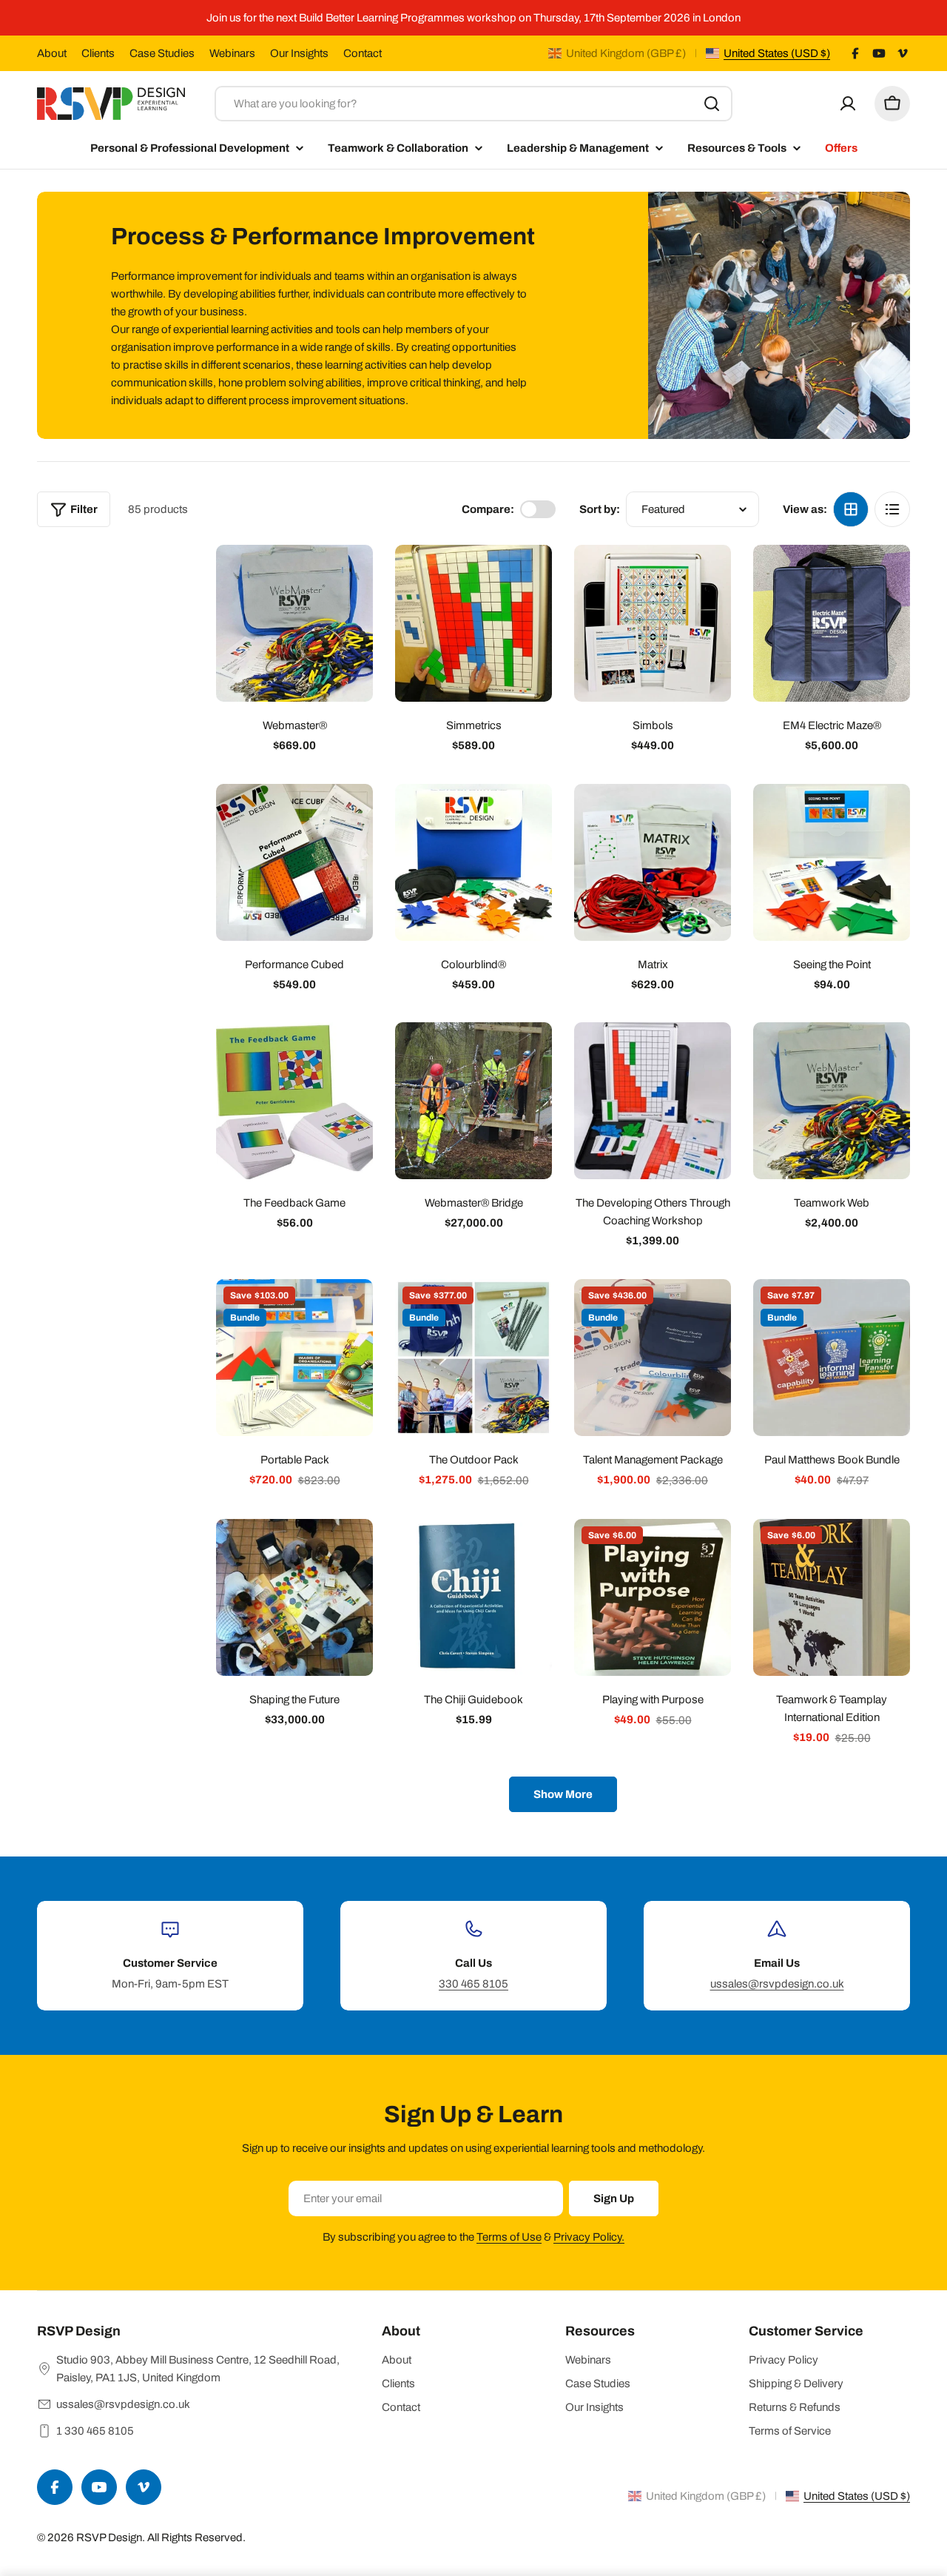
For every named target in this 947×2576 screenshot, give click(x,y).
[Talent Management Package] (653, 1358)
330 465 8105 (473, 1984)
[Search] (712, 104)
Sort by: (600, 509)
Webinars (232, 53)
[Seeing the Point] (832, 862)
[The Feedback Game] (294, 1101)
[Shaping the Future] (294, 1597)
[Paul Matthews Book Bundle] (832, 1358)
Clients (98, 53)
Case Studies (162, 53)
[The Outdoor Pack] (473, 1358)
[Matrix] (653, 862)
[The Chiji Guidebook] (473, 1597)
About (52, 53)
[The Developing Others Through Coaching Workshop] (653, 1101)
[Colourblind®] (473, 862)
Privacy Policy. (589, 2237)
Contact (363, 53)
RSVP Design (109, 2538)
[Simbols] (653, 623)
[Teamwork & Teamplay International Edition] (832, 1597)
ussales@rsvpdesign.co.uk (777, 1984)
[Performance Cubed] (294, 862)
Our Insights (299, 53)
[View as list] (892, 509)
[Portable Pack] (294, 1358)
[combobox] (473, 104)
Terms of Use (509, 2237)
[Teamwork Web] (832, 1101)
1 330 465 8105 (95, 2431)
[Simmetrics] (473, 623)
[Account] (848, 104)
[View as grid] (851, 509)
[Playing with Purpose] (653, 1597)
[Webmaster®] (294, 623)
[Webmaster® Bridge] (473, 1101)
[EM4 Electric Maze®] (832, 623)
